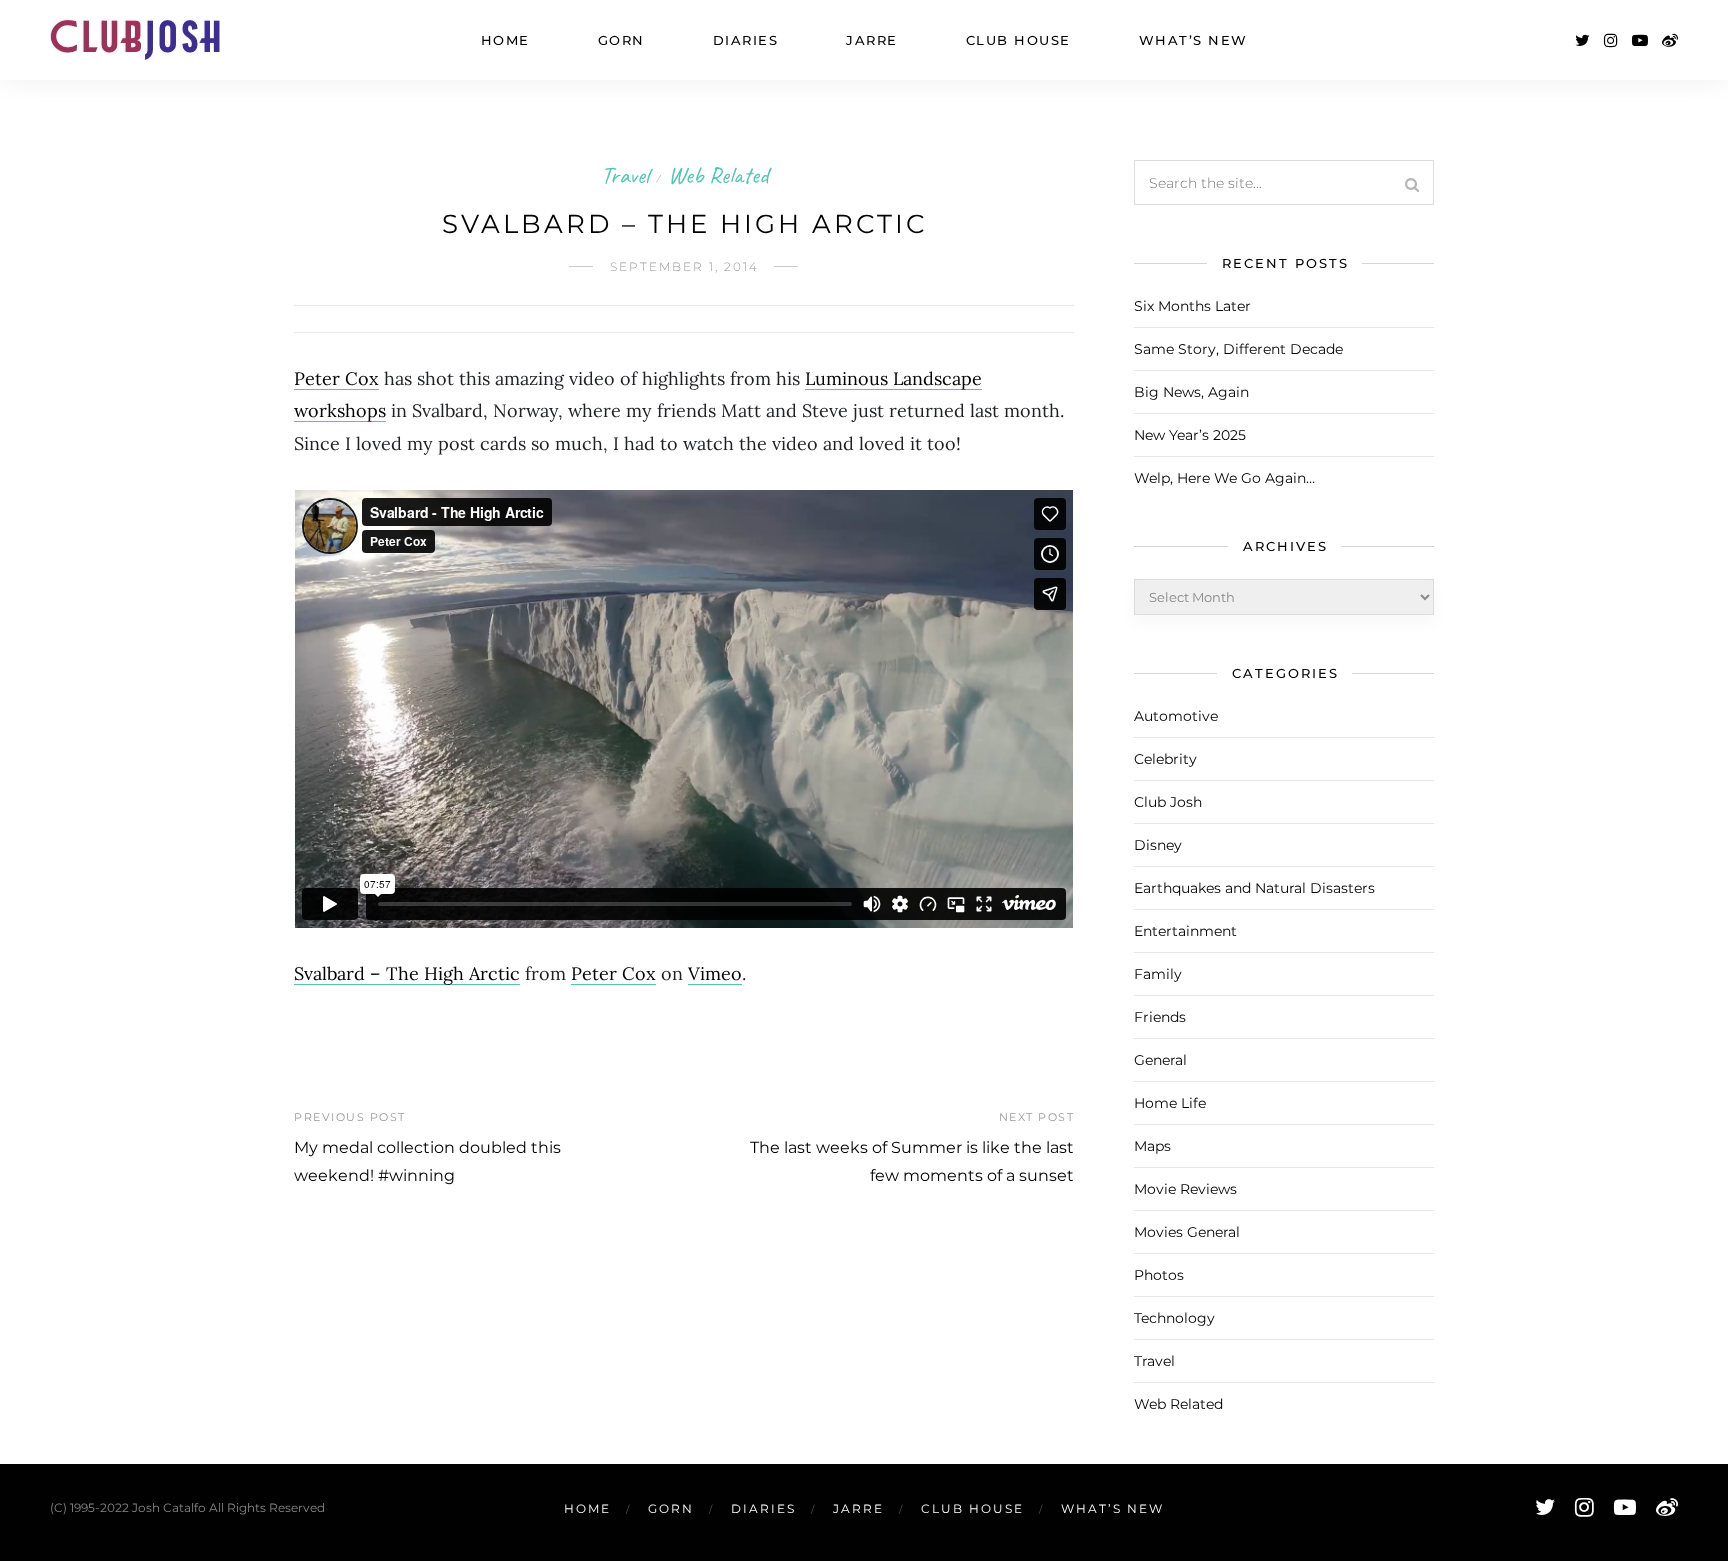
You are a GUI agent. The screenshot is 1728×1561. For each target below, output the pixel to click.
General (1160, 1060)
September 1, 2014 (684, 266)
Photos (1159, 1275)
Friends (1160, 1017)
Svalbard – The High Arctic (407, 973)
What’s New (1193, 40)
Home (505, 40)
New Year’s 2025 (1190, 435)
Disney (1158, 845)
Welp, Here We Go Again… (1224, 478)
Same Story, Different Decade (1238, 349)
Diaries (746, 40)
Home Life (1170, 1103)
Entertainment (1185, 931)
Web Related (718, 175)
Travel (625, 175)
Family (1158, 974)
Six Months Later (1192, 306)
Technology (1174, 1318)
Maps (1152, 1146)
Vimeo (715, 973)
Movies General (1187, 1232)
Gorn (621, 40)
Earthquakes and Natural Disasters (1254, 888)
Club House (1018, 40)
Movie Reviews (1185, 1189)
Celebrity (1165, 759)
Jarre (872, 40)
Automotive (1176, 716)
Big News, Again (1191, 392)
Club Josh (1168, 802)
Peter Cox (336, 378)
